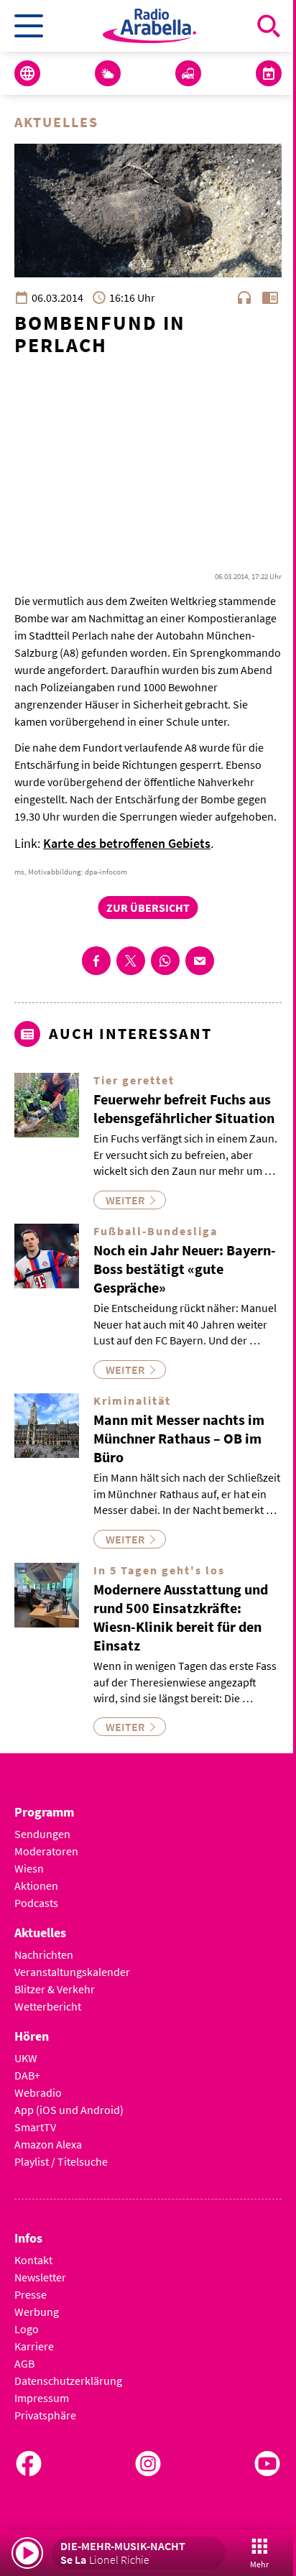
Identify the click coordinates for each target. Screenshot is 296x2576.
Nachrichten (44, 1954)
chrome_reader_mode (270, 297)
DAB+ (27, 2075)
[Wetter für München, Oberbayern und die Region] (108, 73)
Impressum (42, 2398)
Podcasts (36, 1903)
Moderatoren (46, 1851)
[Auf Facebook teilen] (96, 961)
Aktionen (36, 1885)
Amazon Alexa (48, 2144)
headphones (244, 297)
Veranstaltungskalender (72, 1972)
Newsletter (40, 2277)
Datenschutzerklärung (68, 2381)
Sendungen (42, 1834)
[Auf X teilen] (131, 961)
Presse (31, 2294)
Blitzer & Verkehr (55, 1989)
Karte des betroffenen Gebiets (127, 843)
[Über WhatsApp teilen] (165, 961)
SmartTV (35, 2127)
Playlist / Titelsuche (61, 2161)
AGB (24, 2363)
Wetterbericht (48, 2006)
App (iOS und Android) (69, 2110)
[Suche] (269, 26)
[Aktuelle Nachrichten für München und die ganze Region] (27, 73)
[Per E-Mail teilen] (200, 961)
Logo (27, 2329)
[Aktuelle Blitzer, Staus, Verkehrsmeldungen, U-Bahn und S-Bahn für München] (188, 73)
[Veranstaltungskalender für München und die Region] (269, 73)
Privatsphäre (45, 2415)
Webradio (38, 2092)
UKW (26, 2058)
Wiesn (29, 1868)
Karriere (34, 2346)
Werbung (37, 2312)
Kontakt (33, 2260)
